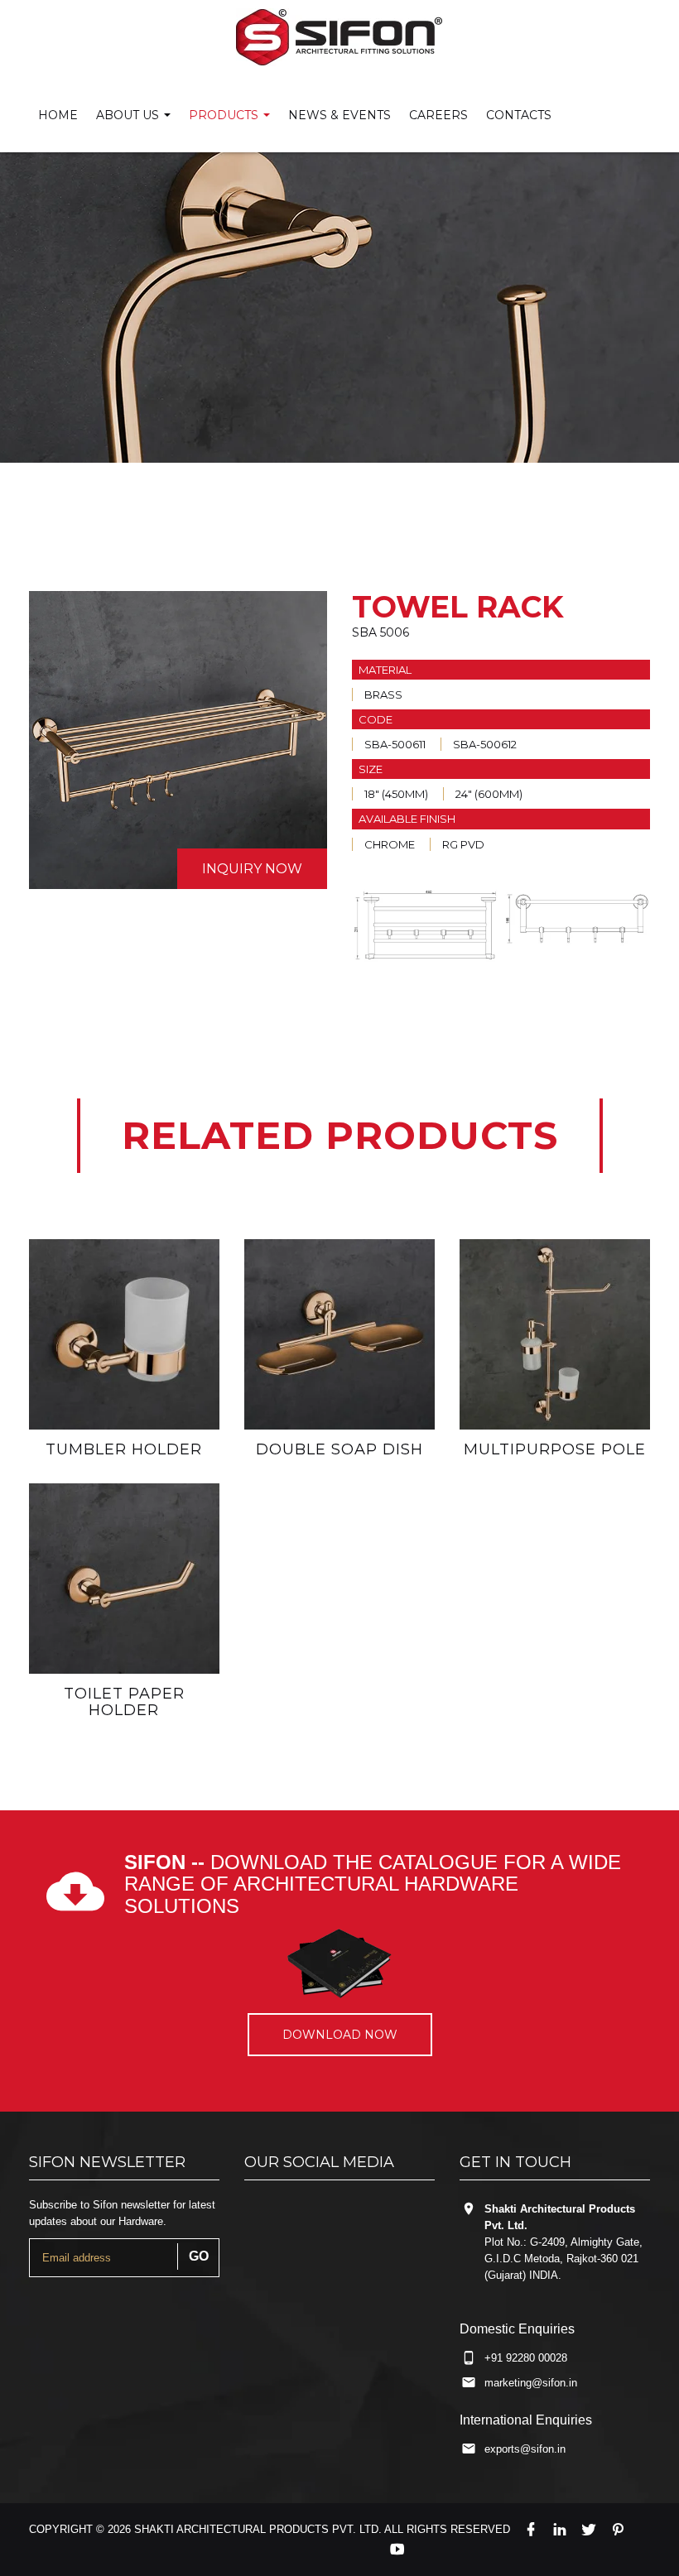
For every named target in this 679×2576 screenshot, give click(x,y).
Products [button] (225, 115)
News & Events (339, 115)
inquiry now (252, 869)
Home (58, 115)
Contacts (519, 115)
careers (438, 115)
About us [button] (129, 115)
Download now (340, 2035)
